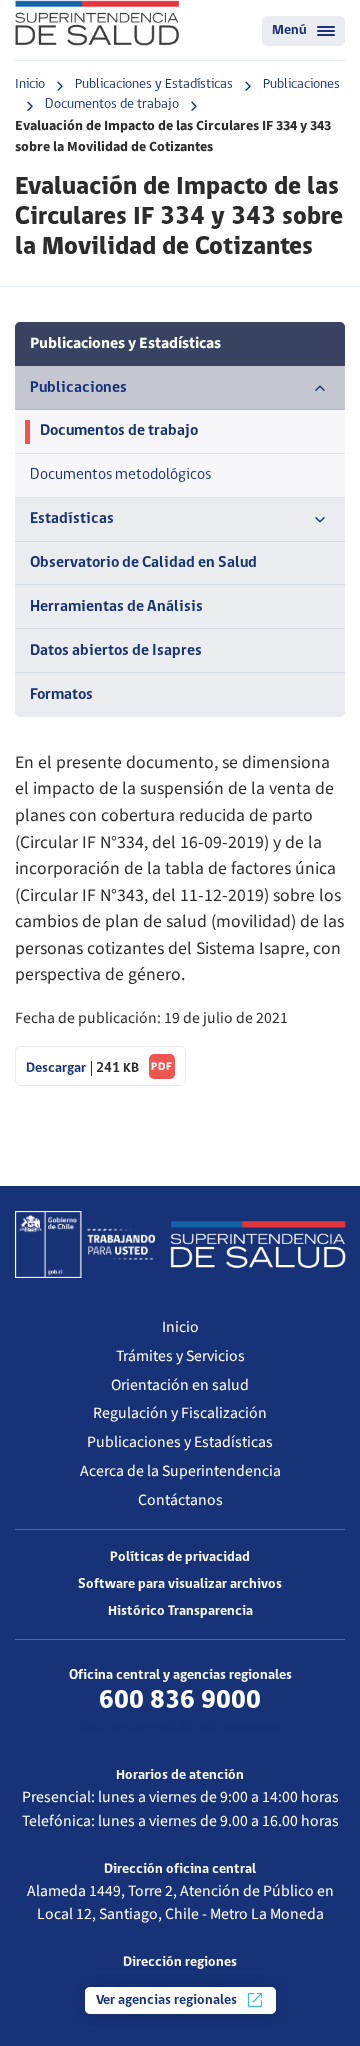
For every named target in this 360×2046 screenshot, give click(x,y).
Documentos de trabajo (112, 104)
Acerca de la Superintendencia (180, 1471)
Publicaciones (301, 84)
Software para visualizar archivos (180, 1584)
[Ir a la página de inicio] (97, 23)
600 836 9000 (180, 1701)
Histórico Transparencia (180, 1611)
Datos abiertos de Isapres (116, 651)
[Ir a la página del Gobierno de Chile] (85, 1244)
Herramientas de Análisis (116, 607)
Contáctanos (180, 1500)
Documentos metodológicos (120, 475)
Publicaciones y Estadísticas (154, 84)
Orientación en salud (180, 1385)
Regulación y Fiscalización (180, 1413)
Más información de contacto (180, 1728)
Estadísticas (72, 519)
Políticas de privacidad (180, 1557)
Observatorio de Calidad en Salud (143, 563)
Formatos (61, 695)
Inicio (30, 84)
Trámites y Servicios (180, 1356)
